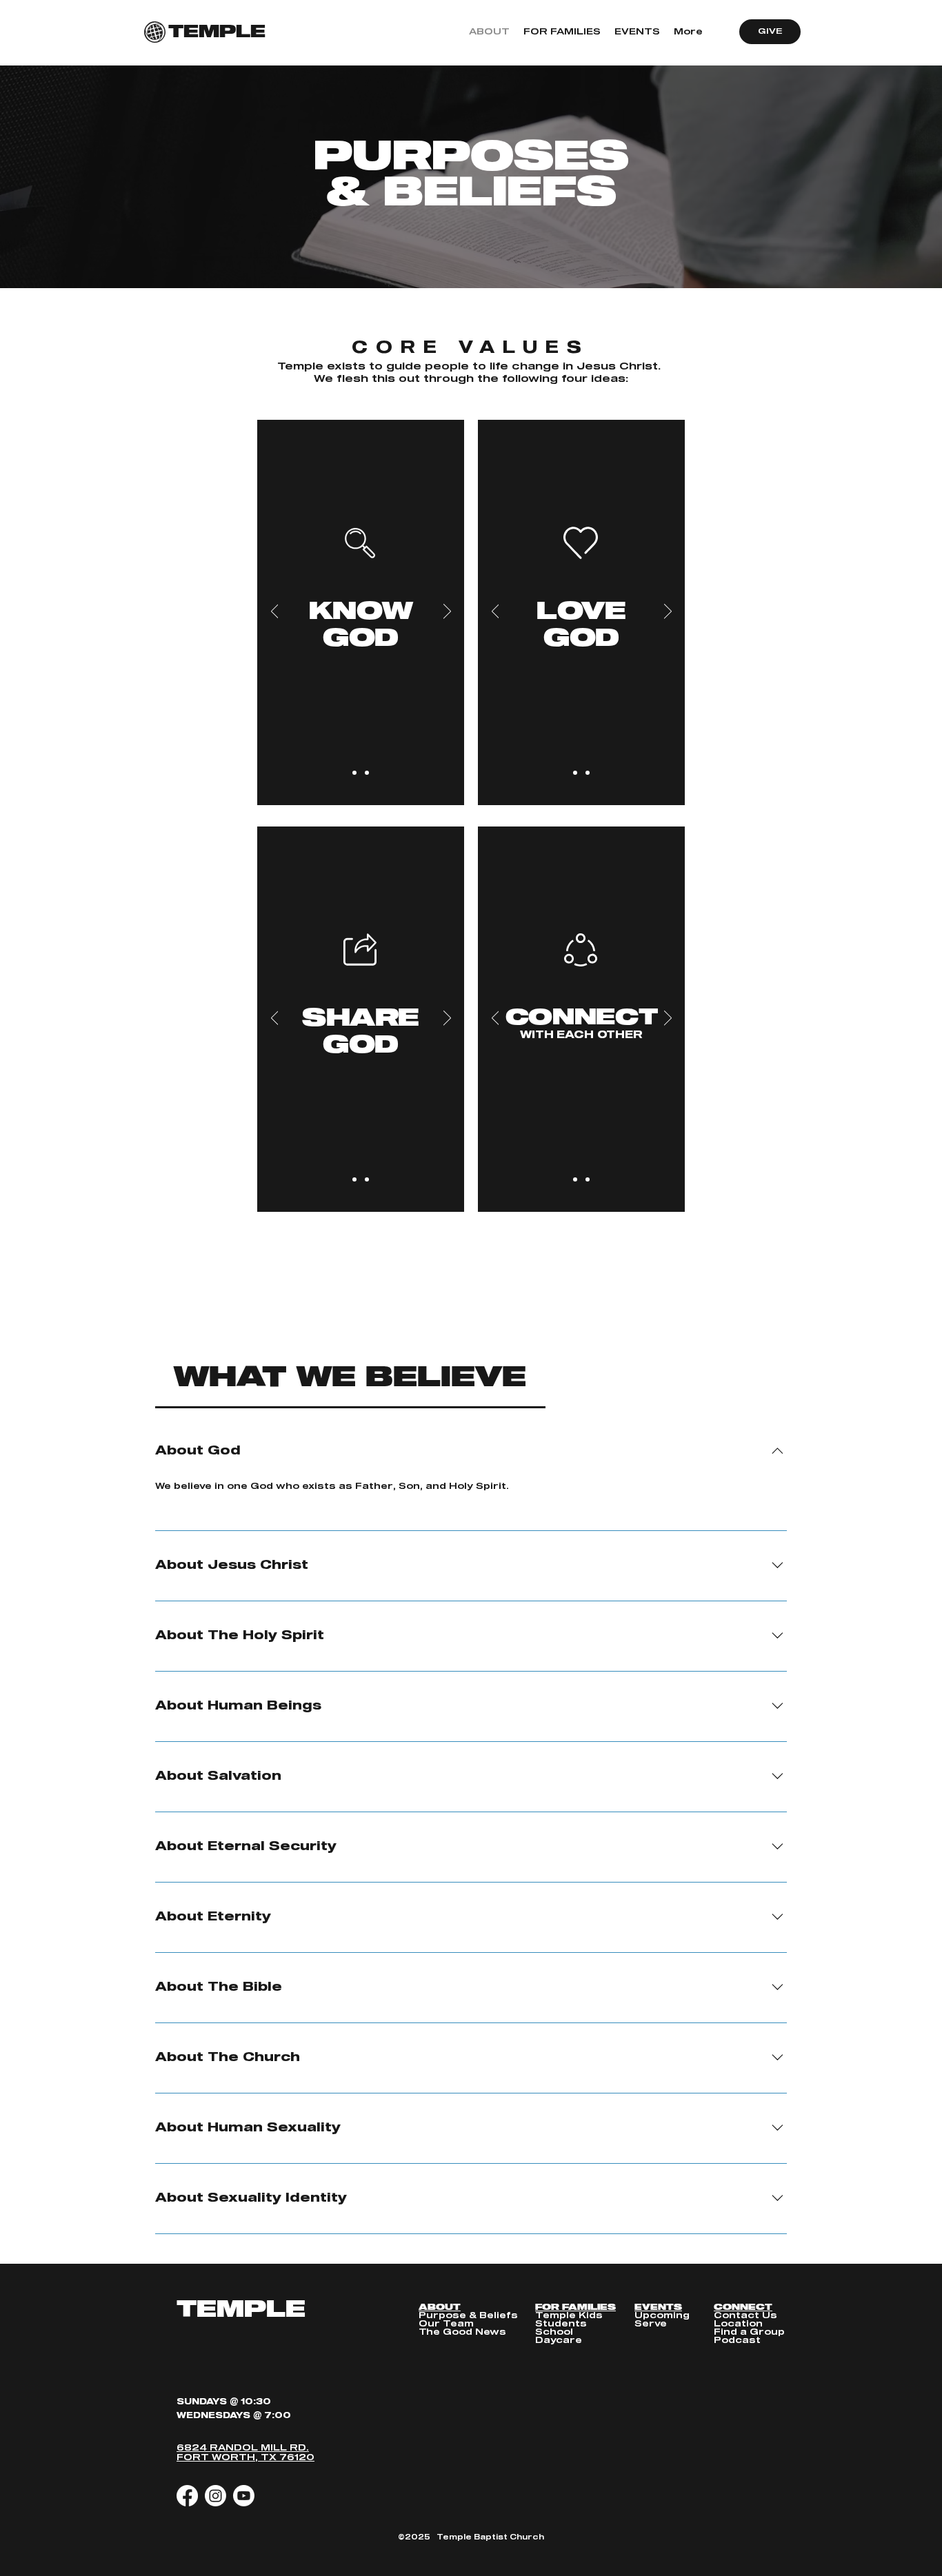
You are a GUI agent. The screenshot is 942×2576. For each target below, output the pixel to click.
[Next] (447, 612)
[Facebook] (187, 2496)
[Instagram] (216, 2496)
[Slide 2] (367, 773)
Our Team (446, 2324)
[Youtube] (244, 2496)
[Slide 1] (354, 773)
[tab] (350, 1378)
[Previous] (275, 612)
